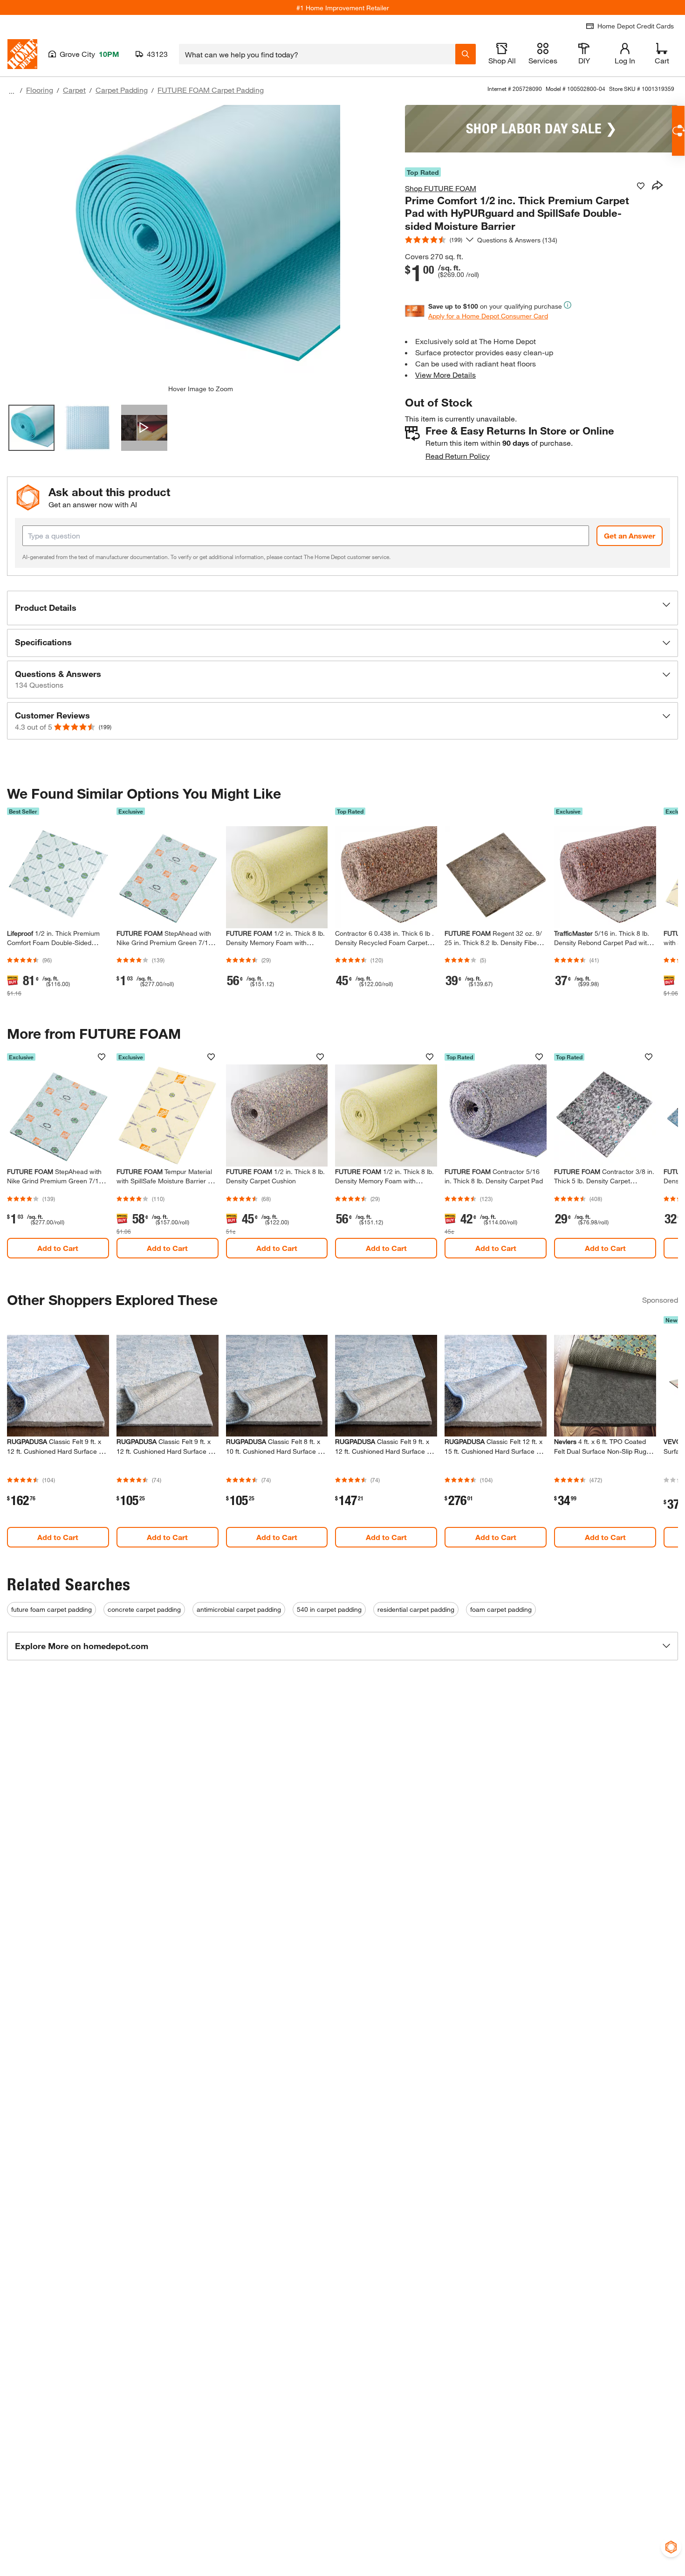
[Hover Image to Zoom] (200, 245)
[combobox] (317, 54)
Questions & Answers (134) (517, 240)
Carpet (74, 90)
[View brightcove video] (144, 428)
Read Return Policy (458, 456)
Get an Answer (630, 535)
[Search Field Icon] (466, 54)
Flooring (40, 90)
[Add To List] (641, 186)
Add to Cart (58, 1248)
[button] (342, 608)
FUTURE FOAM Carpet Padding (211, 90)
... (12, 91)
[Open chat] (678, 131)
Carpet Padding (122, 90)
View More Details (445, 375)
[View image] (31, 428)
